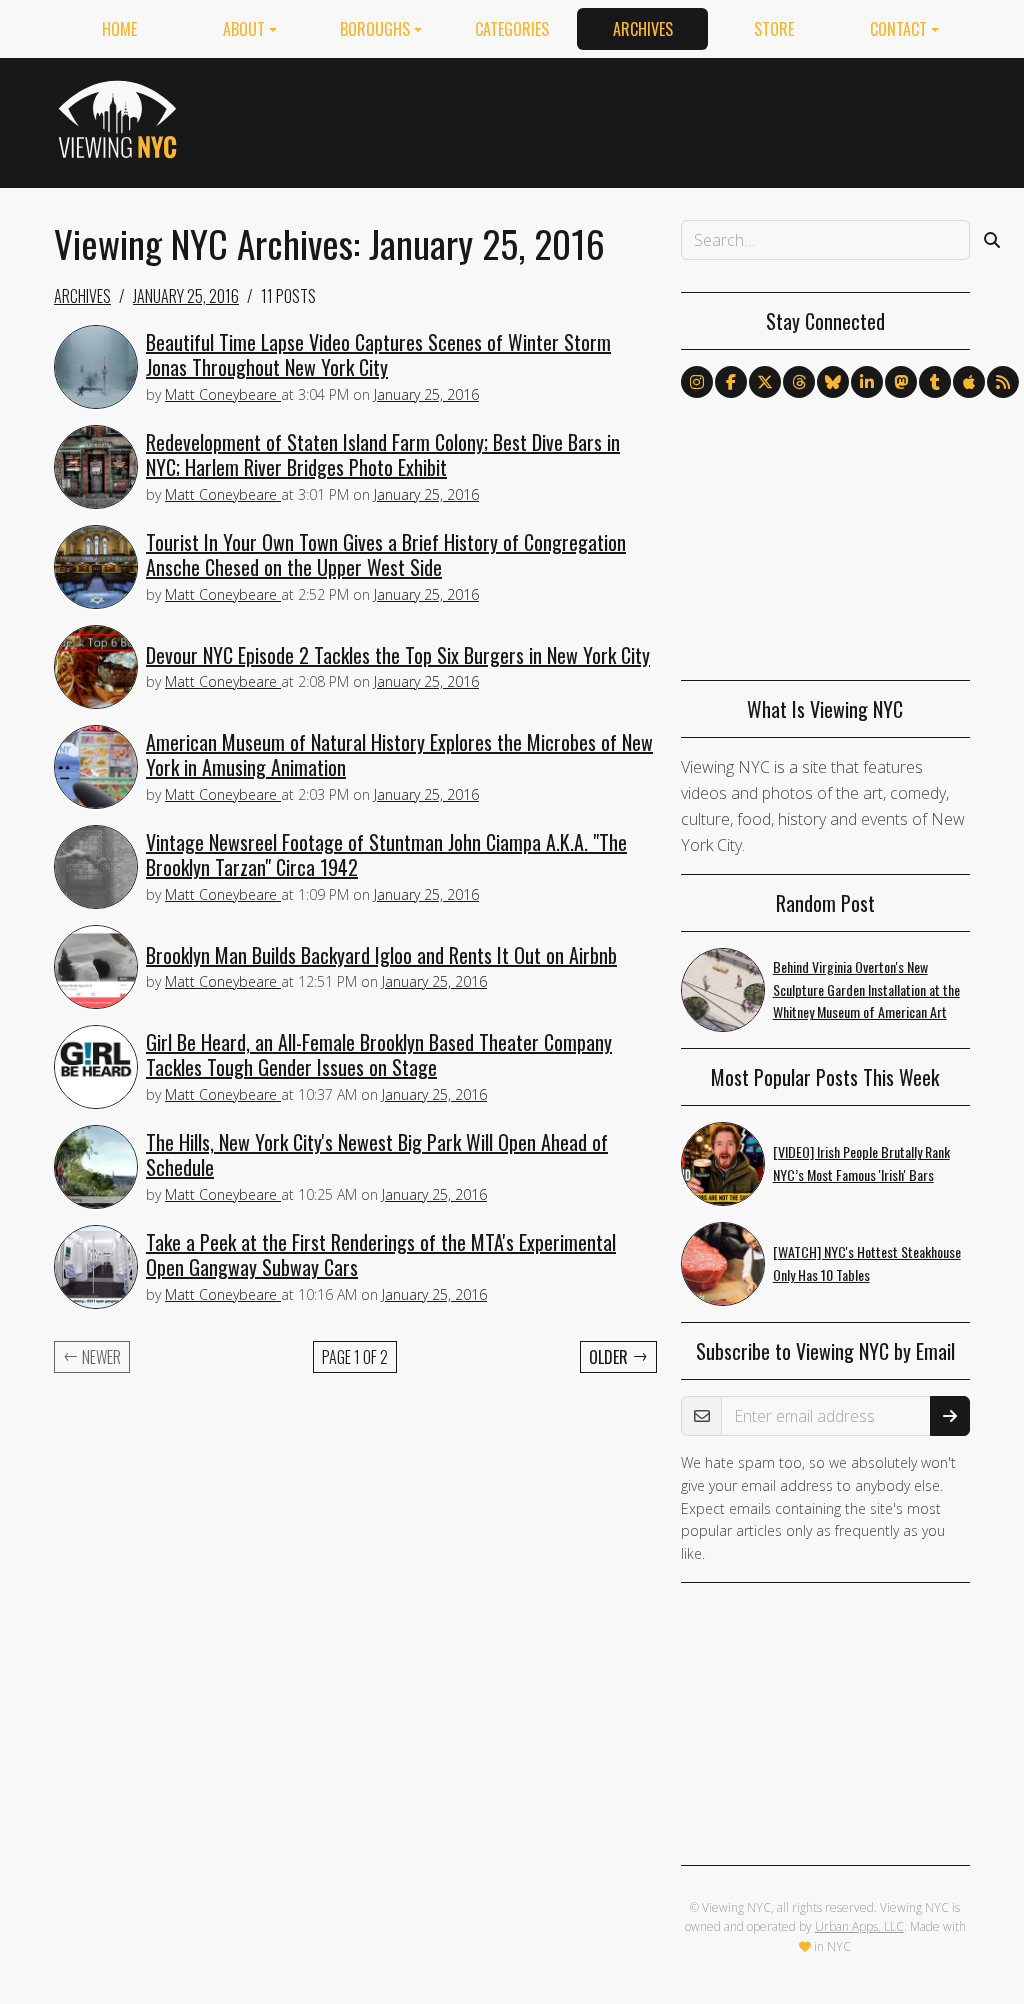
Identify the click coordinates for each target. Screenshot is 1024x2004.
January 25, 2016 (186, 296)
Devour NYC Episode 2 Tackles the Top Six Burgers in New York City (398, 655)
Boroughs (375, 29)
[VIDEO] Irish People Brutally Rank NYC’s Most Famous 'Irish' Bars (861, 1163)
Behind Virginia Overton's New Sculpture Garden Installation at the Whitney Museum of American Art (866, 989)
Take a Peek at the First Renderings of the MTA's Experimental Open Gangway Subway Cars (381, 1254)
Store (774, 29)
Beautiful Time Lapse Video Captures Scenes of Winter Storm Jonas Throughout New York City (378, 354)
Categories (512, 29)
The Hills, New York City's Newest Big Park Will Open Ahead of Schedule (377, 1154)
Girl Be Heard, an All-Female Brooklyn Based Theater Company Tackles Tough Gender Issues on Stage (379, 1054)
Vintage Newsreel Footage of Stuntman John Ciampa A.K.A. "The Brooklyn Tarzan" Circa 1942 (386, 854)
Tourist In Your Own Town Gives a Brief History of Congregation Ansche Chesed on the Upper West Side (386, 554)
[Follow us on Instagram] (697, 382)
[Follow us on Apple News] (969, 382)
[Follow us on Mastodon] (901, 382)
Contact (898, 29)
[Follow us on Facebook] (731, 382)
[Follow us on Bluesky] (833, 382)
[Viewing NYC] (120, 119)
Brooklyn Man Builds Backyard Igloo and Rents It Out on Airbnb (381, 955)
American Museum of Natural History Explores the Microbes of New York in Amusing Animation (399, 754)
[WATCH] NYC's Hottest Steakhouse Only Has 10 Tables (867, 1263)
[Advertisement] (606, 119)
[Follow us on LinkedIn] (867, 382)
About (244, 29)
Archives (643, 29)
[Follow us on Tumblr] (935, 382)
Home (119, 29)
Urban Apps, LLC (859, 1926)
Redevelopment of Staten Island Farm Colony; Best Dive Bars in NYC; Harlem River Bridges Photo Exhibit (383, 454)
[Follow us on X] (765, 382)
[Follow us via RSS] (1003, 382)
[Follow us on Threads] (799, 382)
